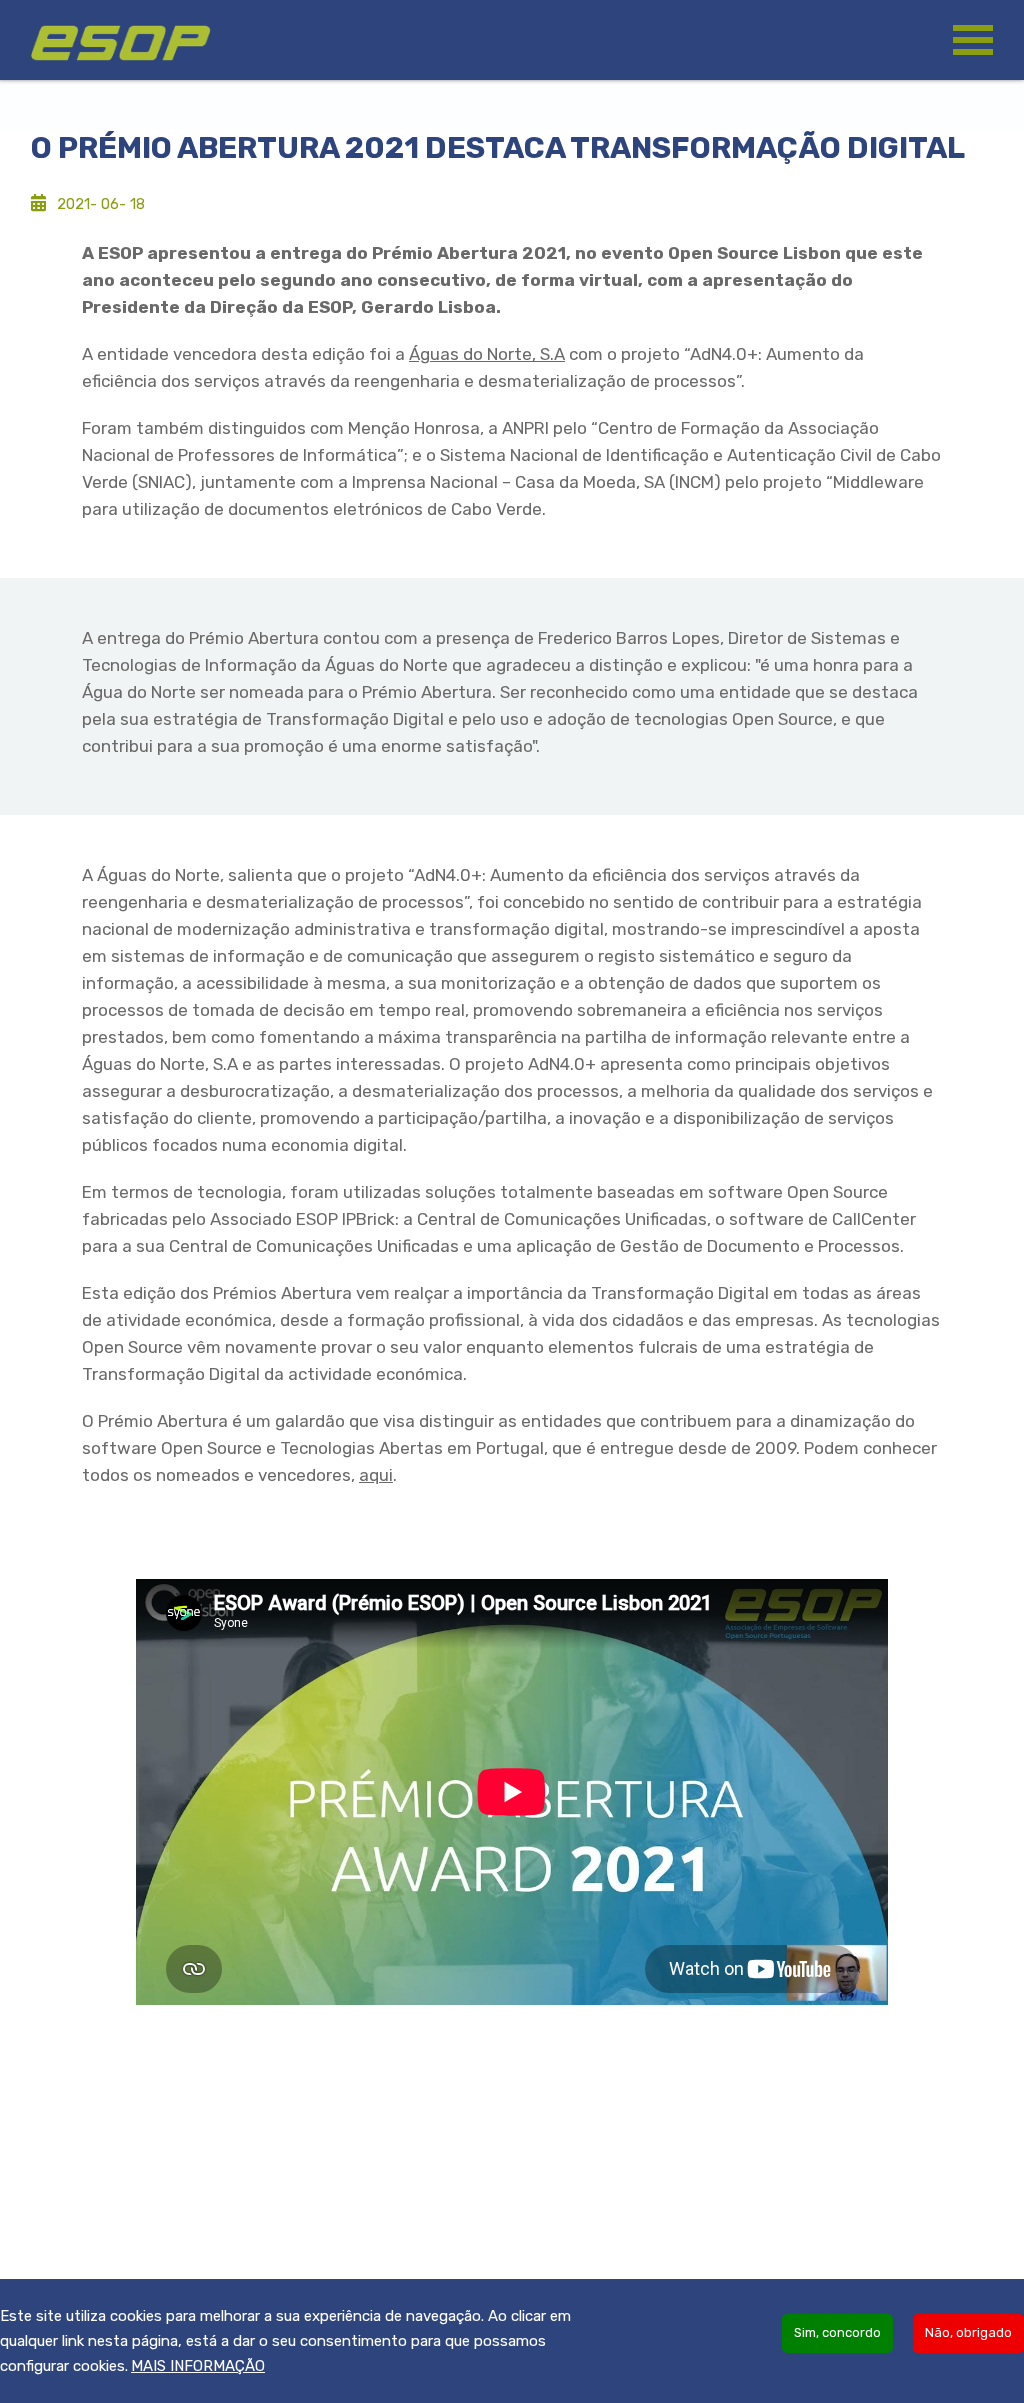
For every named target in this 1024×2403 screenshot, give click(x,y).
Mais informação (198, 2366)
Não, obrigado (968, 2332)
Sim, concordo (837, 2332)
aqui (376, 1475)
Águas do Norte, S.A (487, 354)
